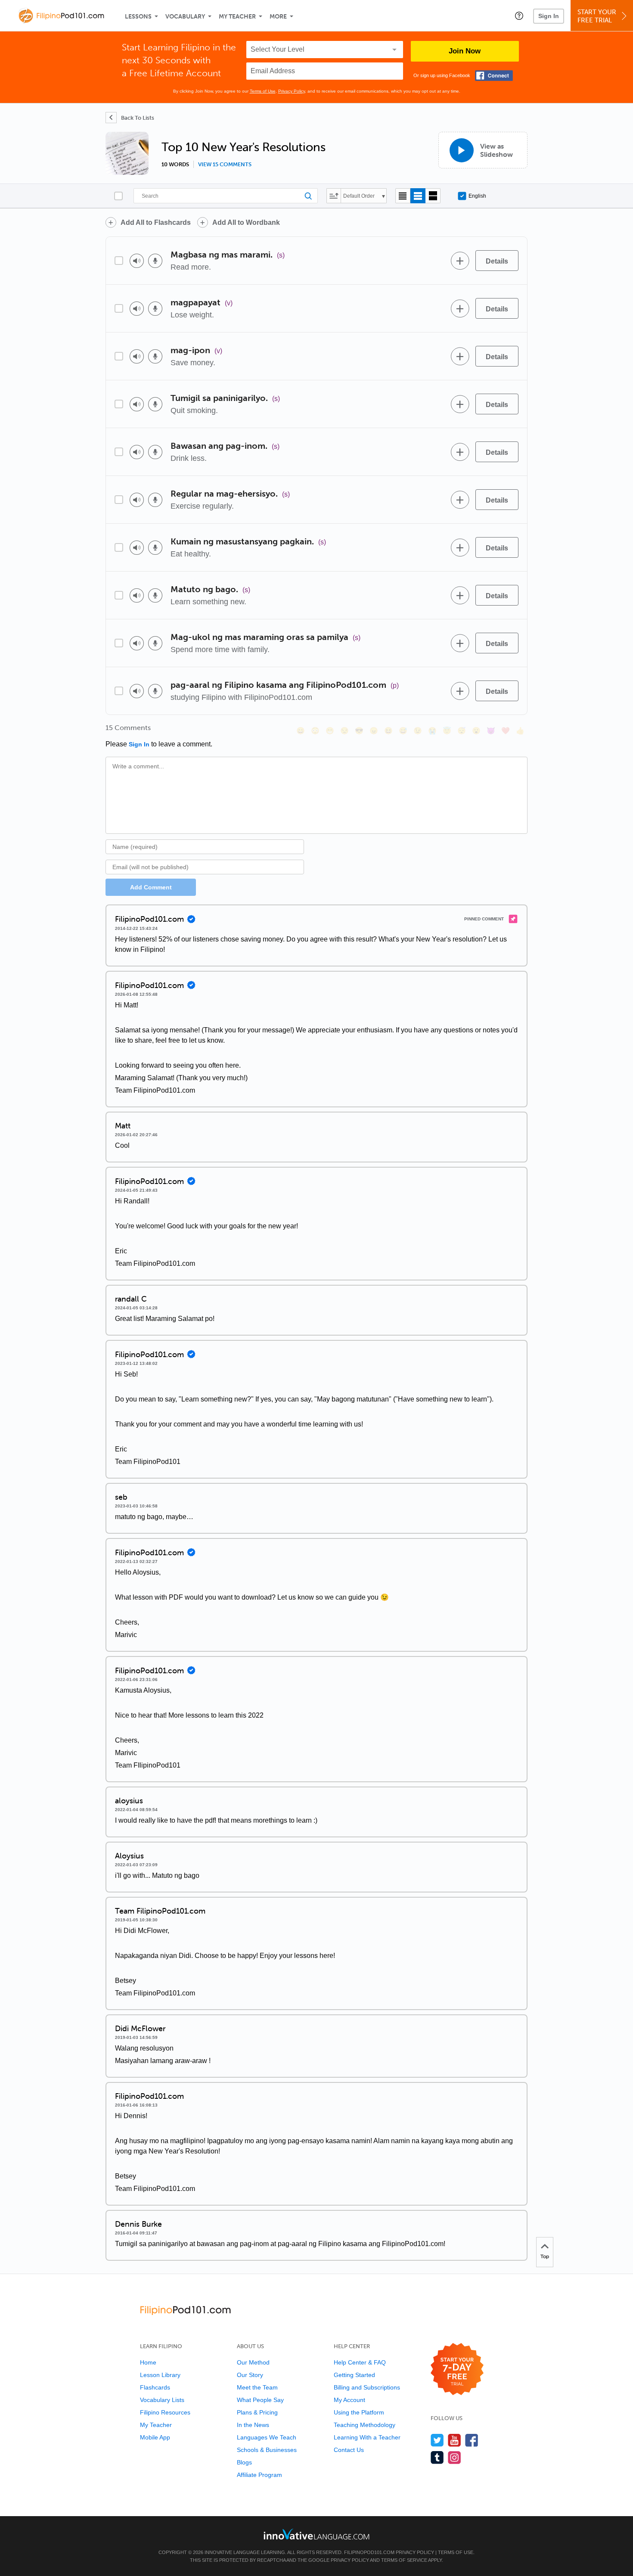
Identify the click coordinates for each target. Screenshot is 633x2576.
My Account (349, 2400)
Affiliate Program (259, 2475)
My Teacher (237, 17)
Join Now (465, 51)
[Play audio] (137, 261)
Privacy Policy (292, 91)
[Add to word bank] (460, 261)
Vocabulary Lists (162, 2400)
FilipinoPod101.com (369, 2552)
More (278, 17)
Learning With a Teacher (367, 2437)
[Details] (497, 261)
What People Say (260, 2400)
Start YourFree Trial (597, 16)
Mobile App (155, 2437)
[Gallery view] (433, 196)
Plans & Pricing (257, 2412)
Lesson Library (160, 2375)
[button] (519, 16)
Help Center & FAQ (360, 2362)
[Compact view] (403, 196)
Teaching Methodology (365, 2425)
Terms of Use (263, 91)
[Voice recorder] (155, 261)
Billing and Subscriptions (367, 2387)
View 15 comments (225, 165)
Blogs (244, 2462)
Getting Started (354, 2375)
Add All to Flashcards (156, 222)
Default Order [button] (359, 196)
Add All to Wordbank (246, 222)
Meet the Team (257, 2387)
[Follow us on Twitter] (437, 2440)
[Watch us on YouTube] (455, 2440)
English (477, 196)
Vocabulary (185, 17)
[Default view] (418, 196)
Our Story (250, 2375)
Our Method (253, 2362)
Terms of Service (404, 2560)
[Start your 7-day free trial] (457, 2369)
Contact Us (349, 2450)
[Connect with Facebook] (494, 76)
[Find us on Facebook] (472, 2440)
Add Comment (151, 887)
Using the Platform (359, 2412)
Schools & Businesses (267, 2450)
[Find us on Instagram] (455, 2457)
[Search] (226, 196)
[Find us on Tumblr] (437, 2457)
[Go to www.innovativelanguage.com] (316, 2534)
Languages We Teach (267, 2437)
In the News (253, 2425)
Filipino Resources (165, 2412)
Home (148, 2362)
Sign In (549, 16)
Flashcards (155, 2387)
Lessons (138, 17)
